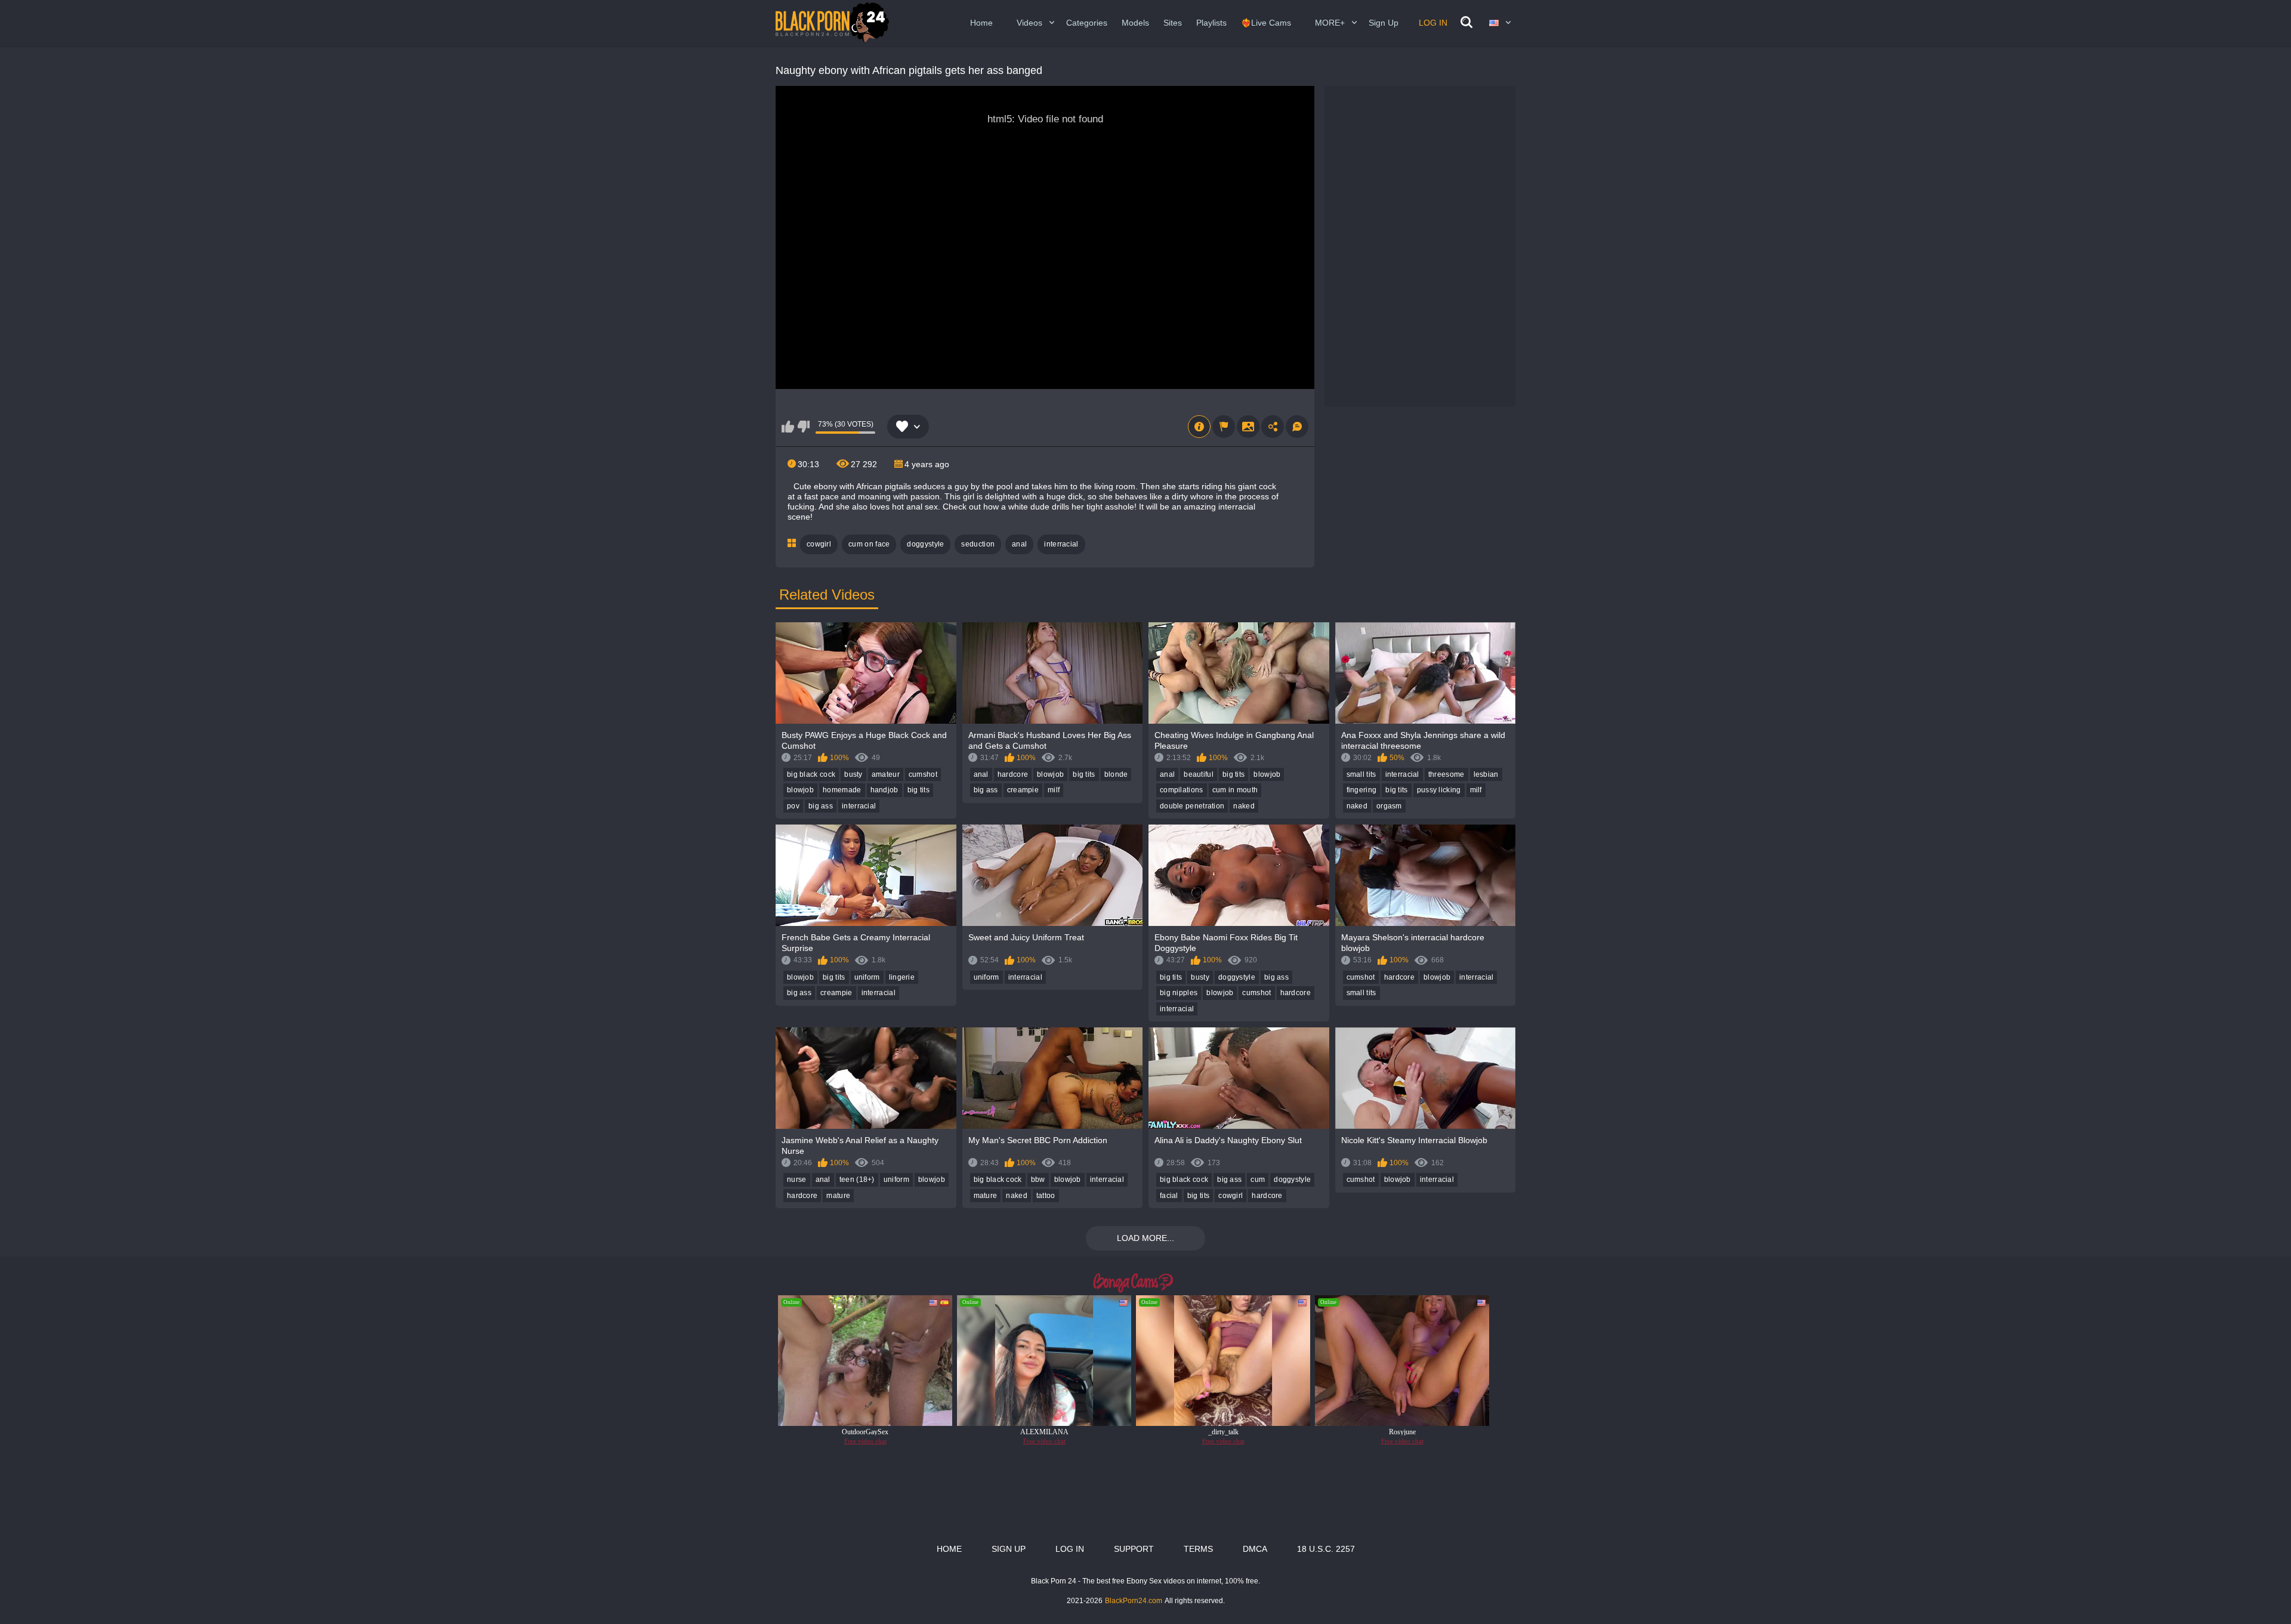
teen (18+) (857, 1180)
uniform (867, 977)
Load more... (1145, 1238)
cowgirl (819, 544)
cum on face (869, 544)
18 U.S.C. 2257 (1326, 1549)
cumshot (923, 774)
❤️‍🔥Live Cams (1266, 23)
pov (793, 806)
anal (1019, 544)
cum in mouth (1235, 790)
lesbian (1486, 774)
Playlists (1211, 23)
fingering (1362, 790)
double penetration (1192, 806)
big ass (821, 806)
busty (853, 774)
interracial (1061, 544)
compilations (1182, 790)
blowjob (800, 790)
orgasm (1389, 806)
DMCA (1255, 1549)
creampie (1023, 790)
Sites (1173, 23)
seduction (978, 544)
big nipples (1179, 993)
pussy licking (1439, 790)
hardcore (1013, 774)
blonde (1116, 774)
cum (1258, 1180)
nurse (797, 1180)
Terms (1198, 1549)
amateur (886, 774)
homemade (842, 790)
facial (1169, 1196)
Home (981, 23)
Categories (1087, 23)
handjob (884, 790)
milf (1054, 790)
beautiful (1199, 774)
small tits (1361, 774)
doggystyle (925, 544)
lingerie (902, 977)
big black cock (811, 774)
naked (1244, 806)
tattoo (1046, 1196)
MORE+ (1330, 23)
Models (1135, 23)
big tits (918, 790)
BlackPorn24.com (1134, 1601)
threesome (1446, 774)
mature (838, 1196)
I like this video (788, 427)
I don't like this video (803, 427)
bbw (1038, 1180)
